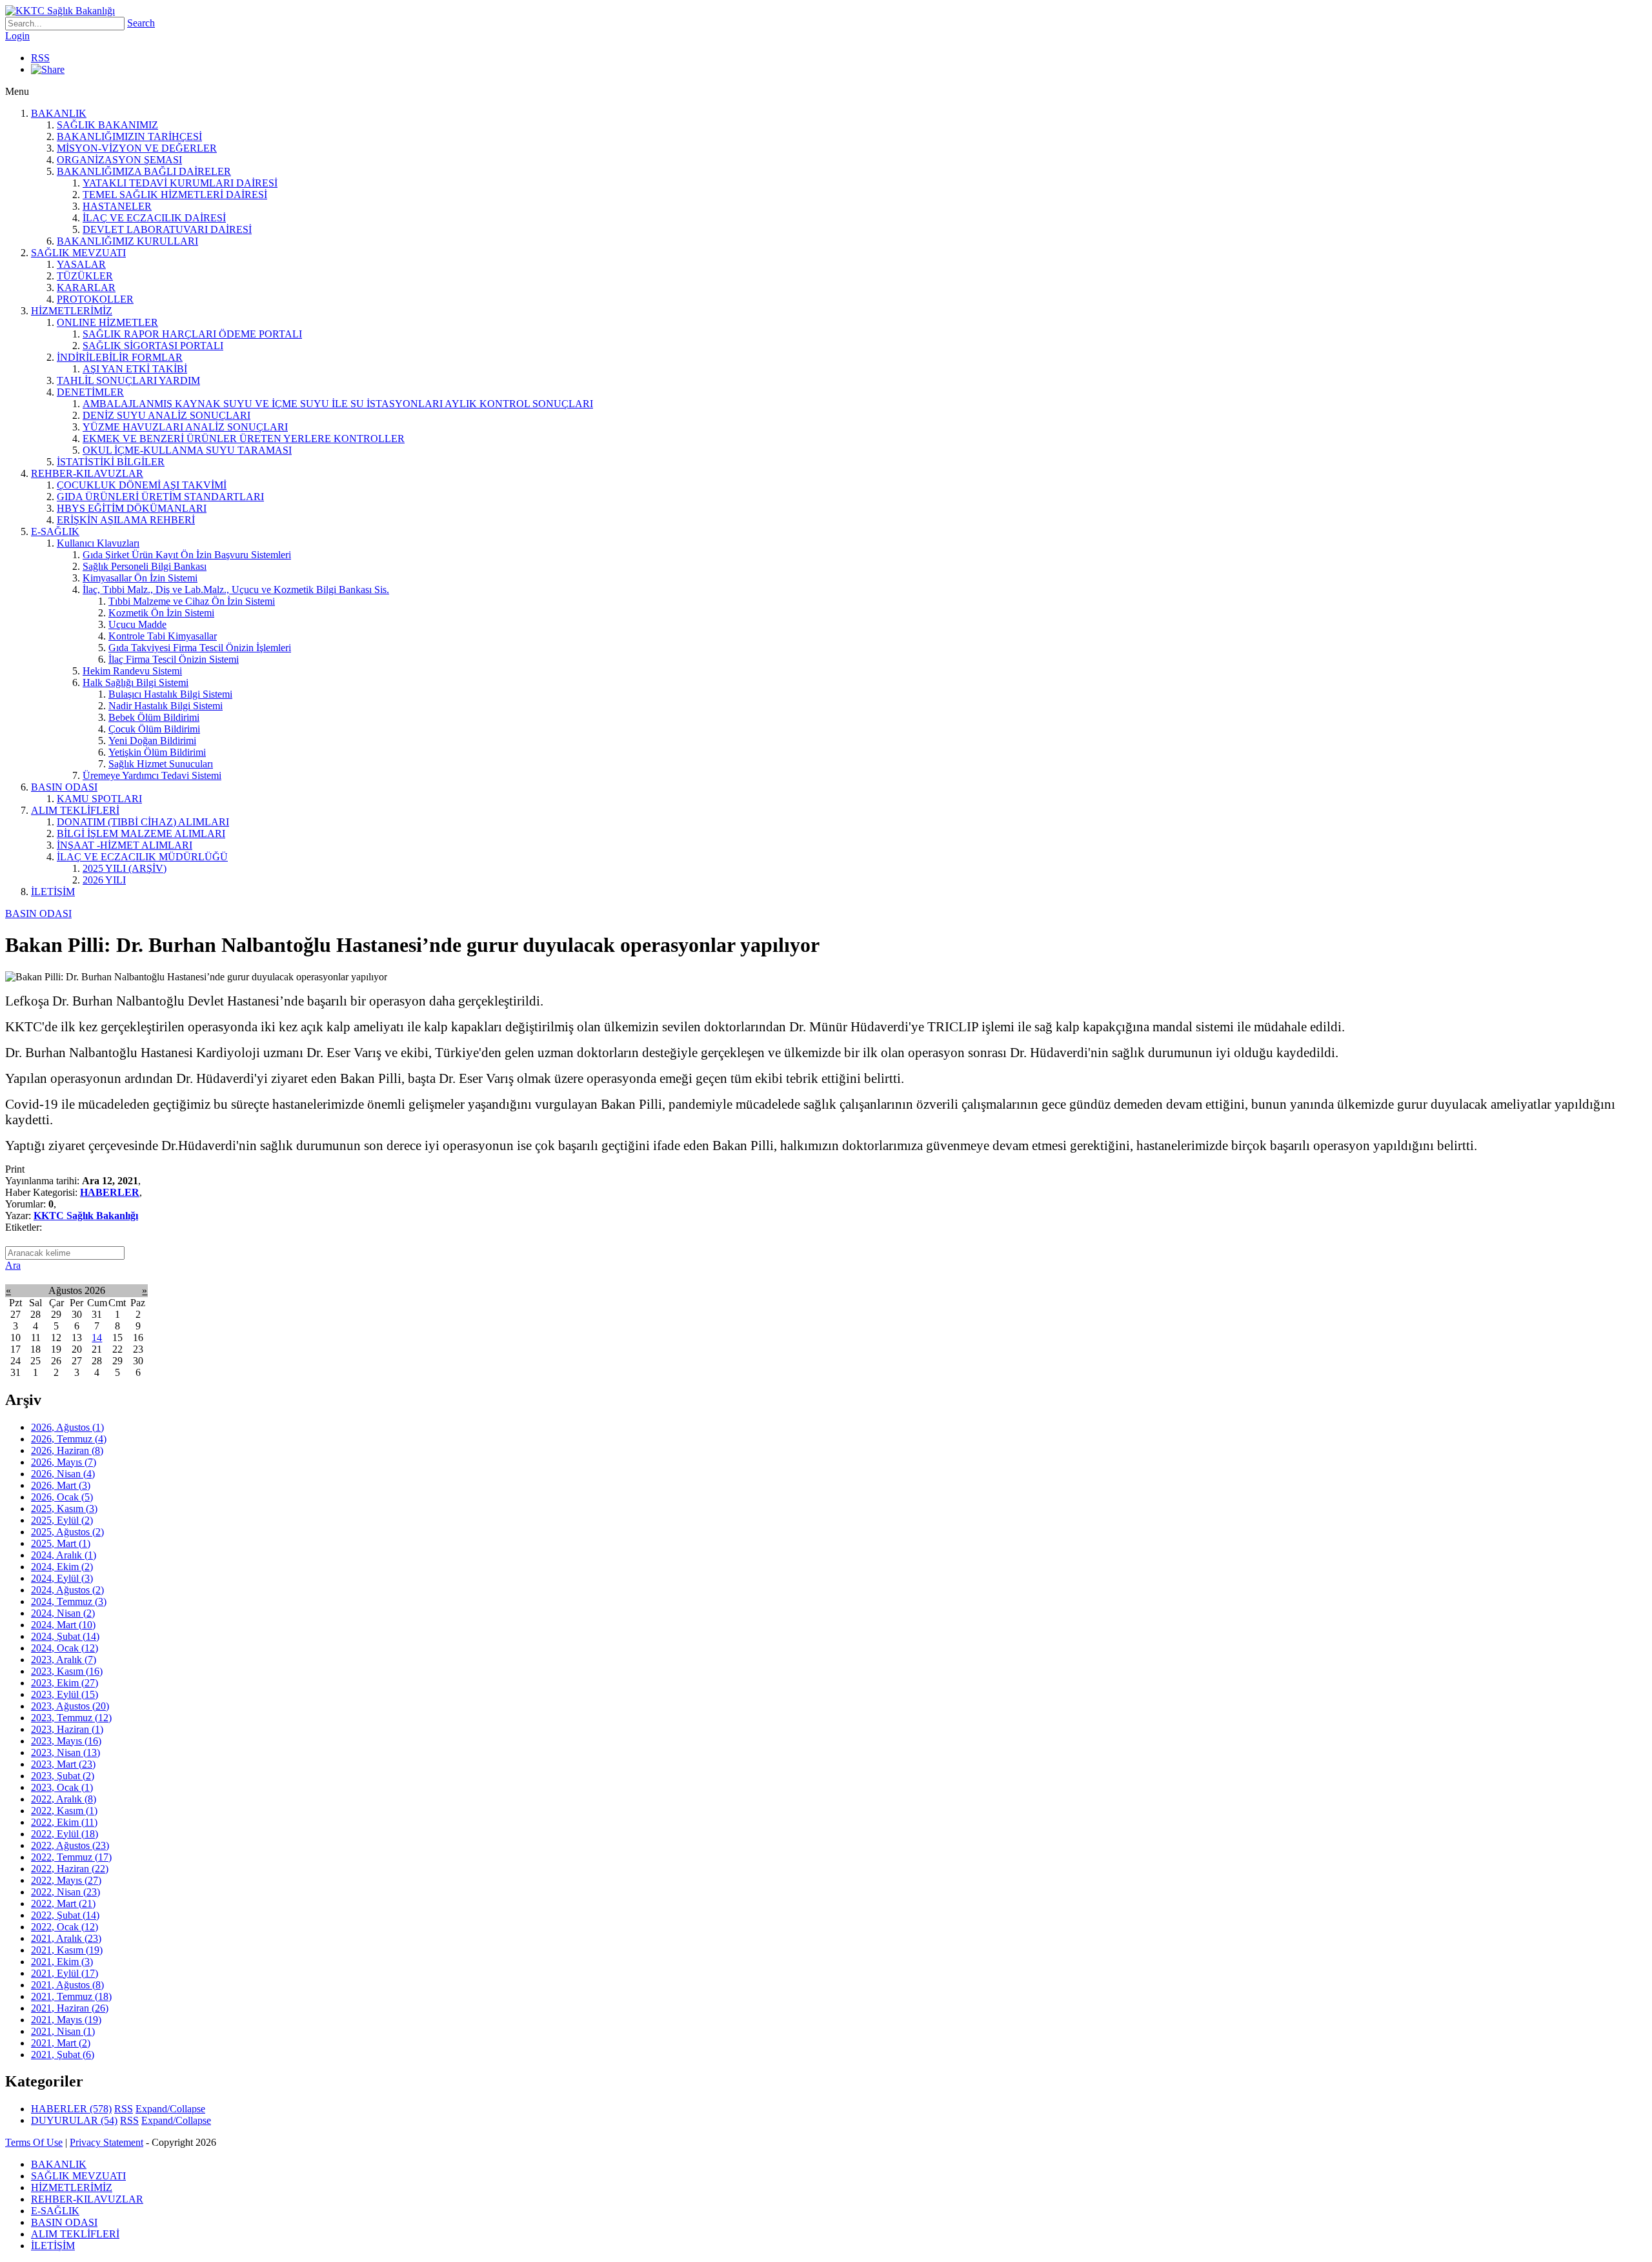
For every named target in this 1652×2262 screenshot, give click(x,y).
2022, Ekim (64, 1822)
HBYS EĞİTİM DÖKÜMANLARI (132, 508)
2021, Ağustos (67, 1985)
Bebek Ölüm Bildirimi (154, 717)
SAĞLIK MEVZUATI (78, 253)
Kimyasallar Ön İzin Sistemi (140, 578)
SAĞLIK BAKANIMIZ (107, 125)
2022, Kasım (64, 1811)
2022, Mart (63, 1904)
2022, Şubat (65, 1915)
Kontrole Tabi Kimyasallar (163, 636)
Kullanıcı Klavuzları (98, 543)
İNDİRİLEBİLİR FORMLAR (120, 357)
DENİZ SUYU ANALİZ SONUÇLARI (166, 415)
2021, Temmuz (71, 1996)
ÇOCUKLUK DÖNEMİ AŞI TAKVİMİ (142, 485)
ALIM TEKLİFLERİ (75, 810)
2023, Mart (63, 1764)
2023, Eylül (65, 1694)
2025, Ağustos (67, 1532)
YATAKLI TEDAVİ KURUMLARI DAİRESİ (180, 183)
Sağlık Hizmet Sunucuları (161, 764)
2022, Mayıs (66, 1880)
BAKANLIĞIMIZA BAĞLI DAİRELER (144, 171)
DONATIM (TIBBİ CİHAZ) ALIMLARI (143, 822)
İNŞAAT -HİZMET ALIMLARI (125, 845)
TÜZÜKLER (85, 276)
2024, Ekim (62, 1567)
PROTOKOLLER (95, 299)
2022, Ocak (65, 1927)
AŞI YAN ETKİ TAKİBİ (135, 369)
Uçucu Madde (137, 624)
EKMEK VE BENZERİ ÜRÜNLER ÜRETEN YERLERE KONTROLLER (244, 439)
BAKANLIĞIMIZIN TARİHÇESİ (129, 136)
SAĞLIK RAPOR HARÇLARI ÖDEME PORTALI (192, 334)
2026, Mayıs (64, 1462)
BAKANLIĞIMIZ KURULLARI (127, 241)
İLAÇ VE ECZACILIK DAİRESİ (154, 218)
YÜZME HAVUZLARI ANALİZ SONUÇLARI (185, 427)
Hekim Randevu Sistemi (132, 671)
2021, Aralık (66, 1938)
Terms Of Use (34, 2142)
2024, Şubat (65, 1636)
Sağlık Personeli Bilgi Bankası (145, 566)
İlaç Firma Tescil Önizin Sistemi (174, 659)
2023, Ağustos (70, 1706)
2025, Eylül (62, 1520)
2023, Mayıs (66, 1741)
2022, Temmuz (71, 1857)
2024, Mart (63, 1625)
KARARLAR (86, 288)
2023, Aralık (64, 1660)
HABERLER (110, 1192)
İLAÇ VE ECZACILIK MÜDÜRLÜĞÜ (142, 857)
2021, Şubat (63, 2055)
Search (141, 23)
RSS (40, 58)
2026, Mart (61, 1485)
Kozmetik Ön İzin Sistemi (161, 613)
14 (97, 1338)
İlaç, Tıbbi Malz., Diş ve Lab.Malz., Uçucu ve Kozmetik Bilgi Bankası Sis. (236, 590)
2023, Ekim (65, 1683)
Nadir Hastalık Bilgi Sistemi (166, 706)
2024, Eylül (62, 1578)
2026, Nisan (63, 1474)
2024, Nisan (63, 1613)
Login (17, 36)
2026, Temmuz (69, 1439)
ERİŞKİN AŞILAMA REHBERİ (126, 520)
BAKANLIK (59, 113)
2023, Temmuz (71, 1718)
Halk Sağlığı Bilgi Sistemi (136, 682)
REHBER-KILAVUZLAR (87, 473)
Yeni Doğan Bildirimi (152, 741)
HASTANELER (117, 206)
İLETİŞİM (53, 892)
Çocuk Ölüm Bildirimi (154, 729)
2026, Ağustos (67, 1427)
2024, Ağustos (67, 1590)
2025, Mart (61, 1543)
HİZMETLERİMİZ (72, 311)
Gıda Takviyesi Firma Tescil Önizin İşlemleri (200, 648)
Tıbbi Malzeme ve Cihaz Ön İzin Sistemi (192, 601)
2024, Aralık (64, 1555)
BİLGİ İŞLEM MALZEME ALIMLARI (141, 833)
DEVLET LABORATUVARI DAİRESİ (167, 229)
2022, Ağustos (70, 1845)
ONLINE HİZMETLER (107, 322)
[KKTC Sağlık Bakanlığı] (60, 11)
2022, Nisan (65, 1892)
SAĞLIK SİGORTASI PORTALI (153, 346)
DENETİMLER (90, 392)
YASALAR (81, 264)
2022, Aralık (64, 1799)
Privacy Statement (106, 2142)
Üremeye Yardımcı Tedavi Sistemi (152, 775)
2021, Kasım (67, 1950)
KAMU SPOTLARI (99, 799)
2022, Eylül (65, 1834)
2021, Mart (61, 2043)
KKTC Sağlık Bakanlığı (86, 1216)
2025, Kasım (64, 1509)
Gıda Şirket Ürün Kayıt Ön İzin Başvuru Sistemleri (187, 555)
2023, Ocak (62, 1787)
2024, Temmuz (69, 1601)
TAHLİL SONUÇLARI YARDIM (128, 380)
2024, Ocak (65, 1648)
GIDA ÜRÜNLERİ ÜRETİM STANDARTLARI (160, 497)
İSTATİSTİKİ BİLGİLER (111, 462)
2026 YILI (104, 880)
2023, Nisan (65, 1752)
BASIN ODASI (64, 787)
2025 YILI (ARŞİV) (125, 868)
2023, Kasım (67, 1671)
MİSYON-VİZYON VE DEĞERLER (137, 148)
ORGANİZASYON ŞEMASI (119, 160)
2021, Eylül (65, 1973)
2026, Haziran (67, 1450)
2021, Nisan (63, 2031)
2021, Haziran (70, 2008)
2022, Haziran (70, 1869)
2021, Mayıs (66, 2020)
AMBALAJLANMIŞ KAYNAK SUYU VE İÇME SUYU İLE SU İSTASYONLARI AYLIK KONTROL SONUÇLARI (338, 404)
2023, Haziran (67, 1729)
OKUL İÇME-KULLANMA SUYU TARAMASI (187, 450)
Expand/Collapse (170, 2109)
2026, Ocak (62, 1497)
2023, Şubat (63, 1776)
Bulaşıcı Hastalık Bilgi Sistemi (170, 694)
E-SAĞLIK (55, 531)
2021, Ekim (62, 1962)
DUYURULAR (74, 2120)
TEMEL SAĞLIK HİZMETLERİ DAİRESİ (175, 195)
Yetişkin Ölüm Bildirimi (157, 752)
